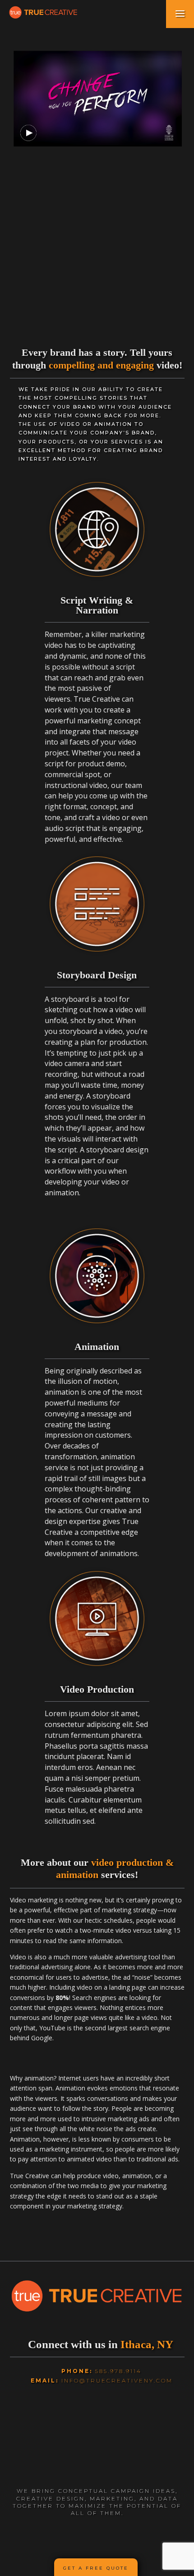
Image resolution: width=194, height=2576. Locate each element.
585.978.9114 (118, 2371)
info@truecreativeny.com (117, 2380)
